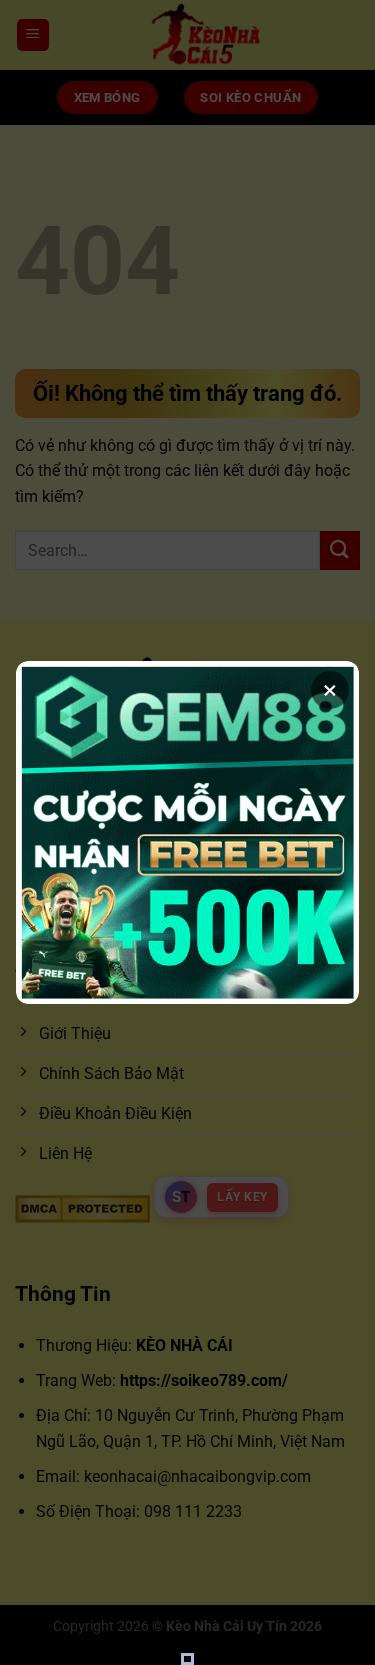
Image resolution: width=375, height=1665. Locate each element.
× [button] (330, 690)
